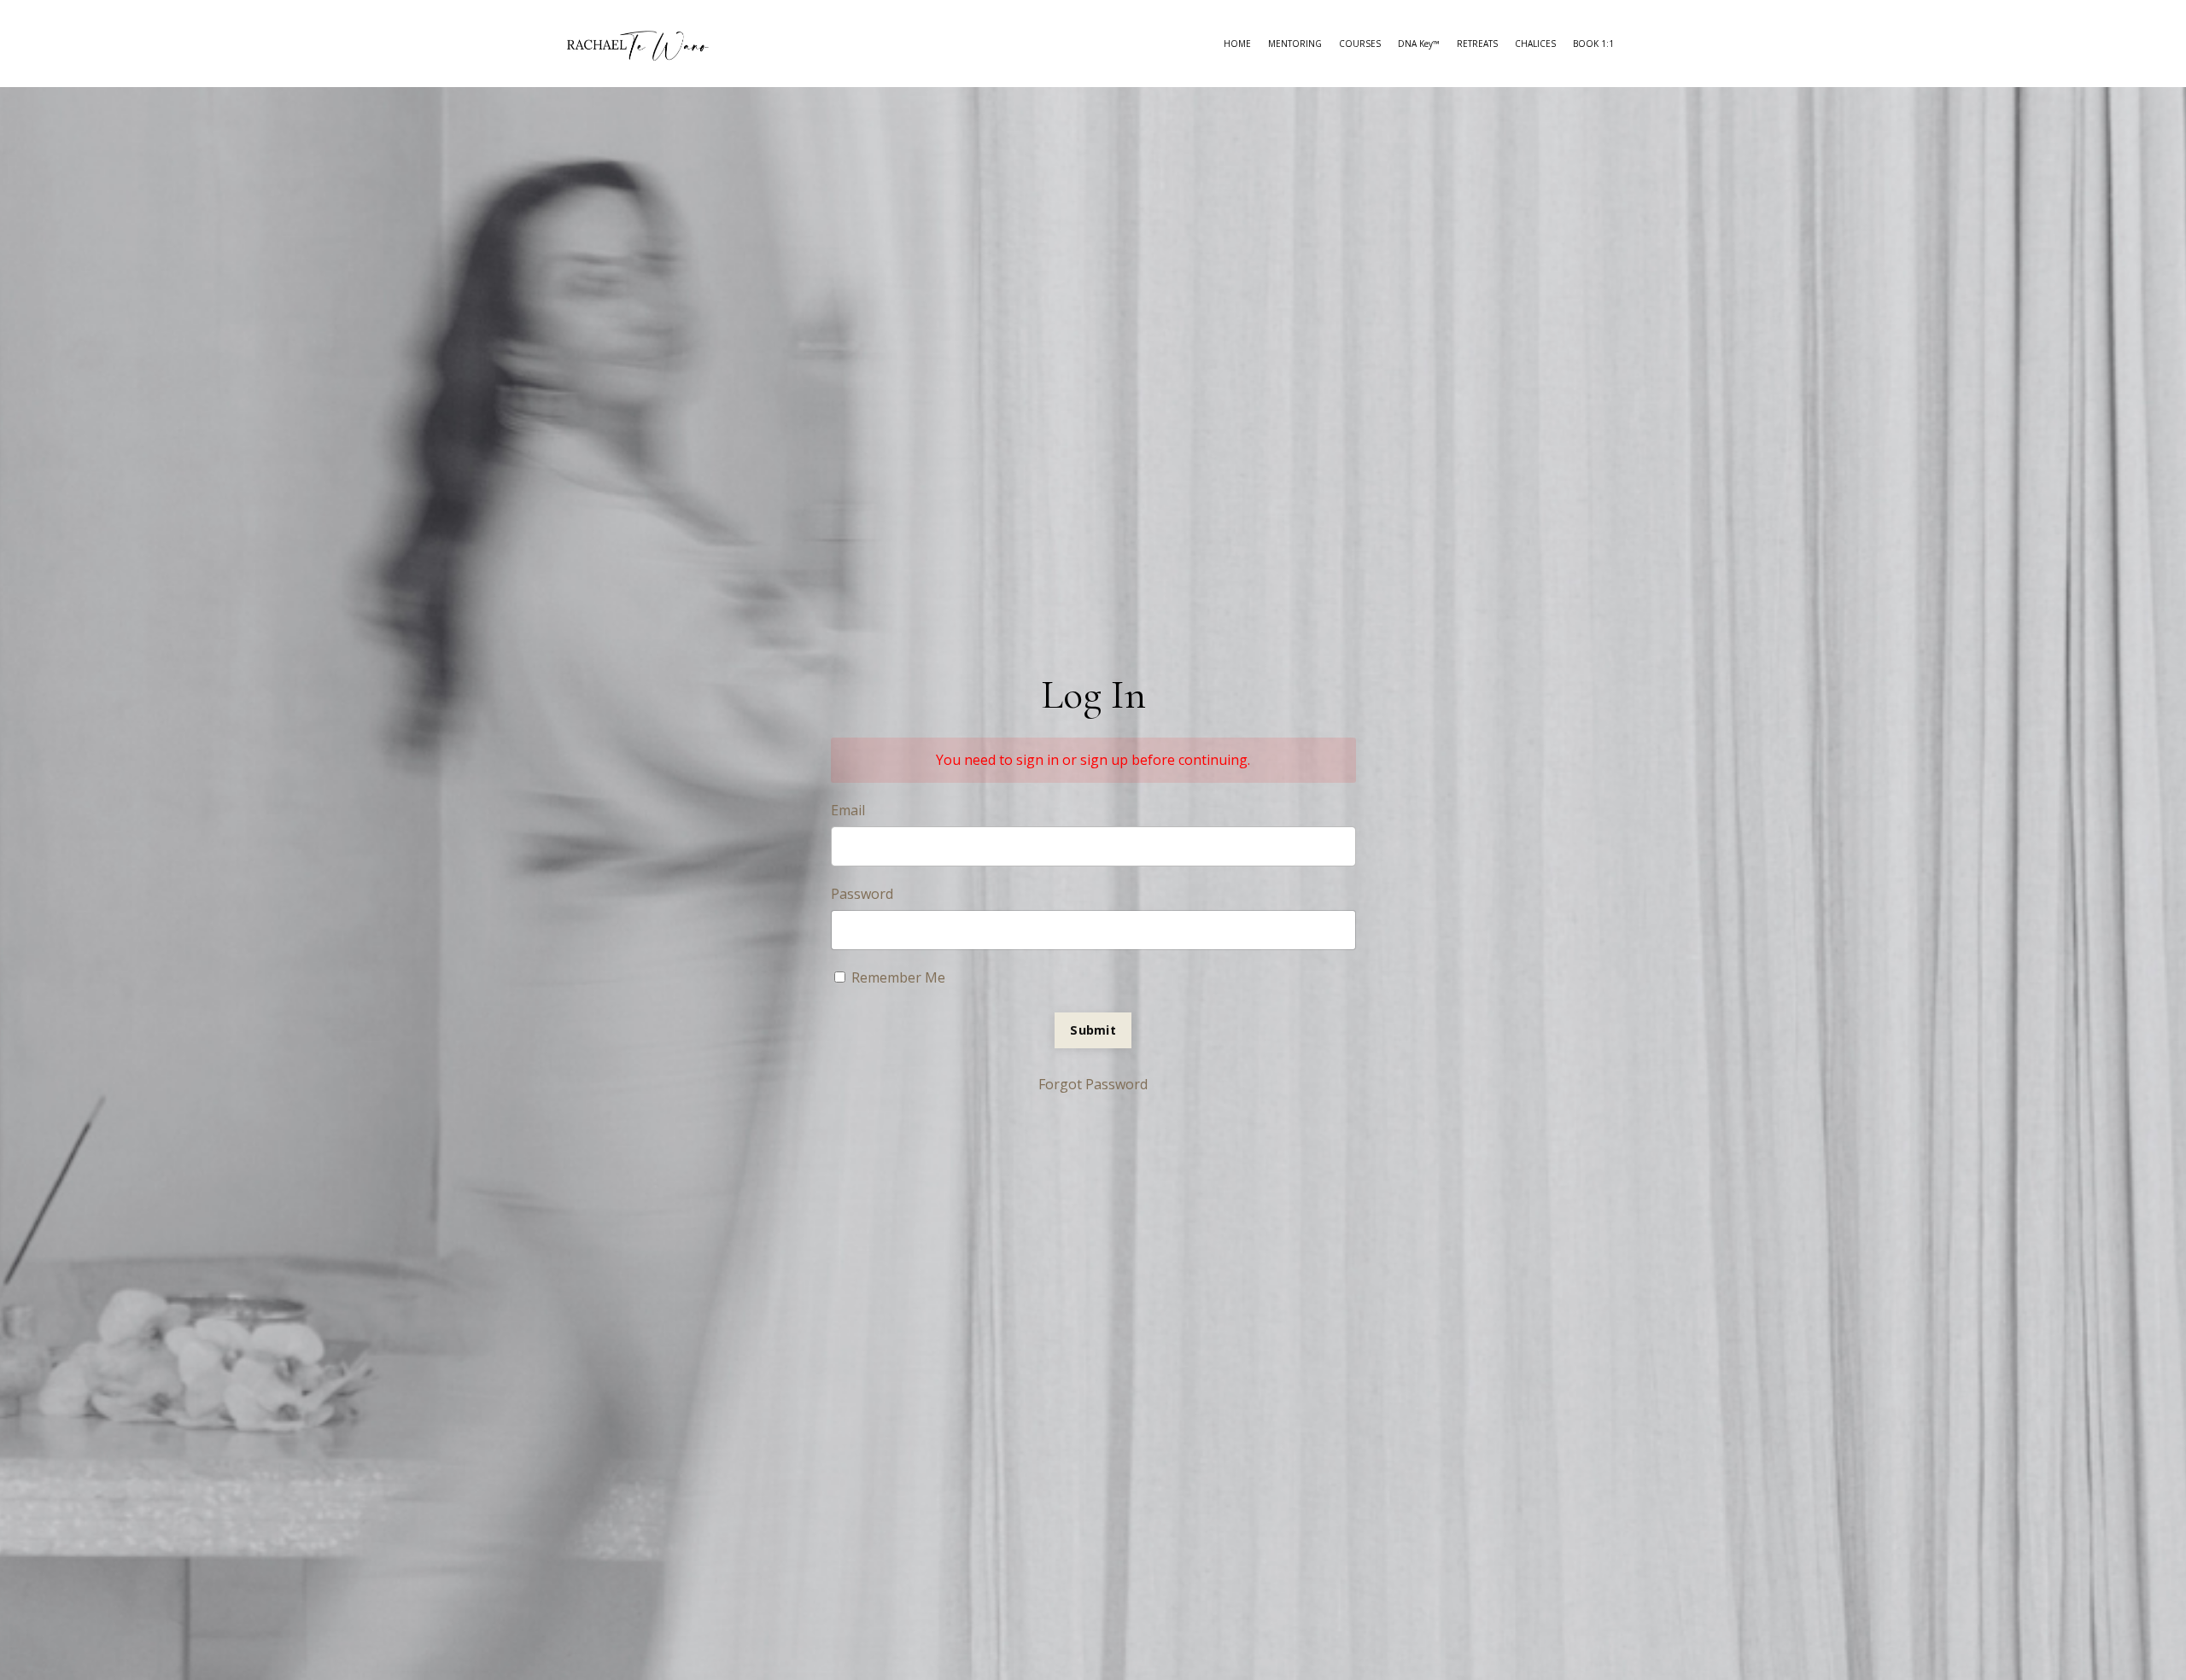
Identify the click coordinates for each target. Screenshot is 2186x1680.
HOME (1237, 44)
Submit (1093, 1030)
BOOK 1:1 (1593, 44)
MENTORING (1295, 44)
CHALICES (1535, 44)
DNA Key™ (1419, 44)
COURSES (1360, 44)
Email (848, 810)
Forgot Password (1093, 1084)
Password (862, 894)
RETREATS (1477, 44)
